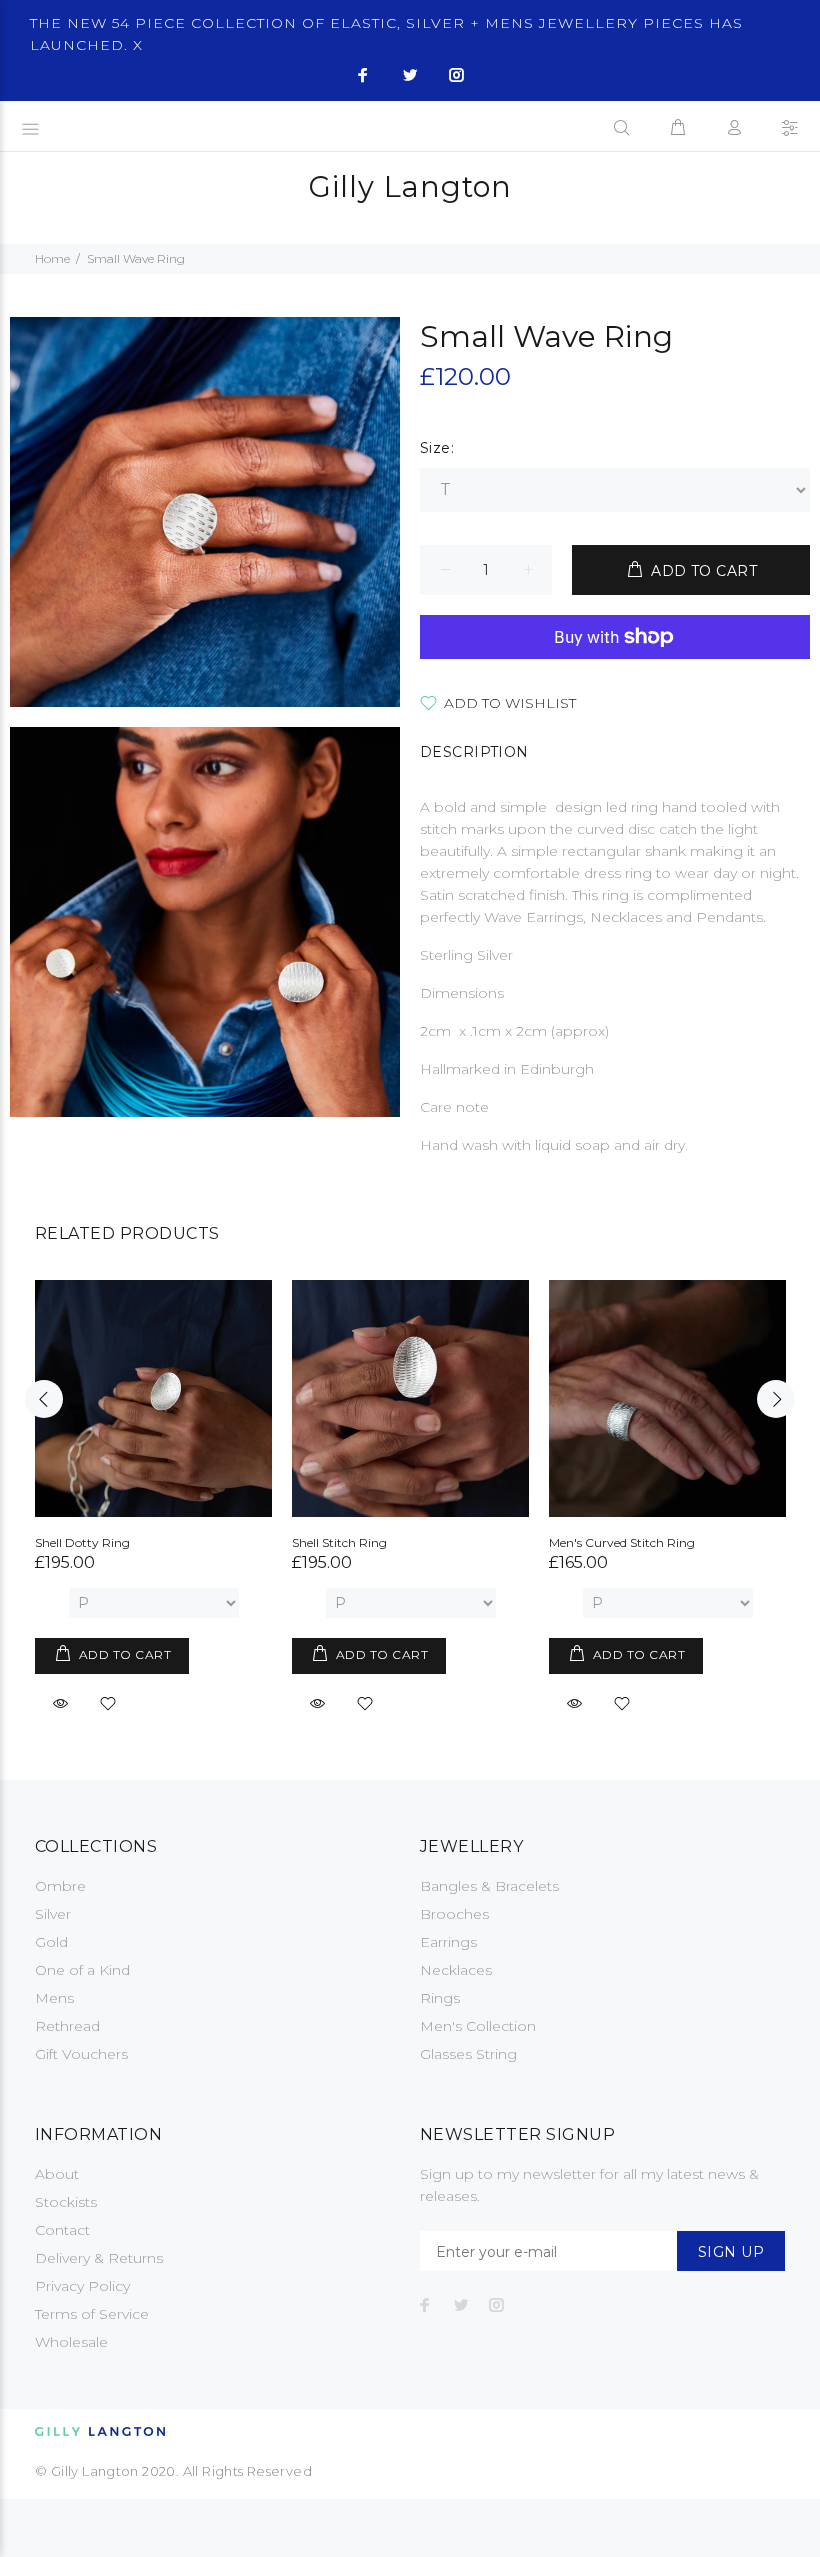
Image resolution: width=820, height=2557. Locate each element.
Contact (62, 2230)
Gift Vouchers (81, 2054)
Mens (54, 1998)
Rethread (67, 2026)
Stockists (66, 2202)
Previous (44, 1399)
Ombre (60, 1886)
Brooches (454, 1914)
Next (776, 1399)
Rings (440, 1998)
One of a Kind (82, 1970)
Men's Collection (478, 2026)
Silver (53, 1914)
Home (52, 258)
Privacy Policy (82, 2286)
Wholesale (71, 2342)
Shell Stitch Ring (339, 1542)
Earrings (448, 1942)
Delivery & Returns (99, 2258)
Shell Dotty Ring (82, 1542)
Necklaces (456, 1970)
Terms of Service (92, 2314)
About (57, 2174)
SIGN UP (731, 2252)
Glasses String (468, 2054)
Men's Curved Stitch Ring (622, 1542)
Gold (51, 1942)
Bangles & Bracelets (489, 1886)
